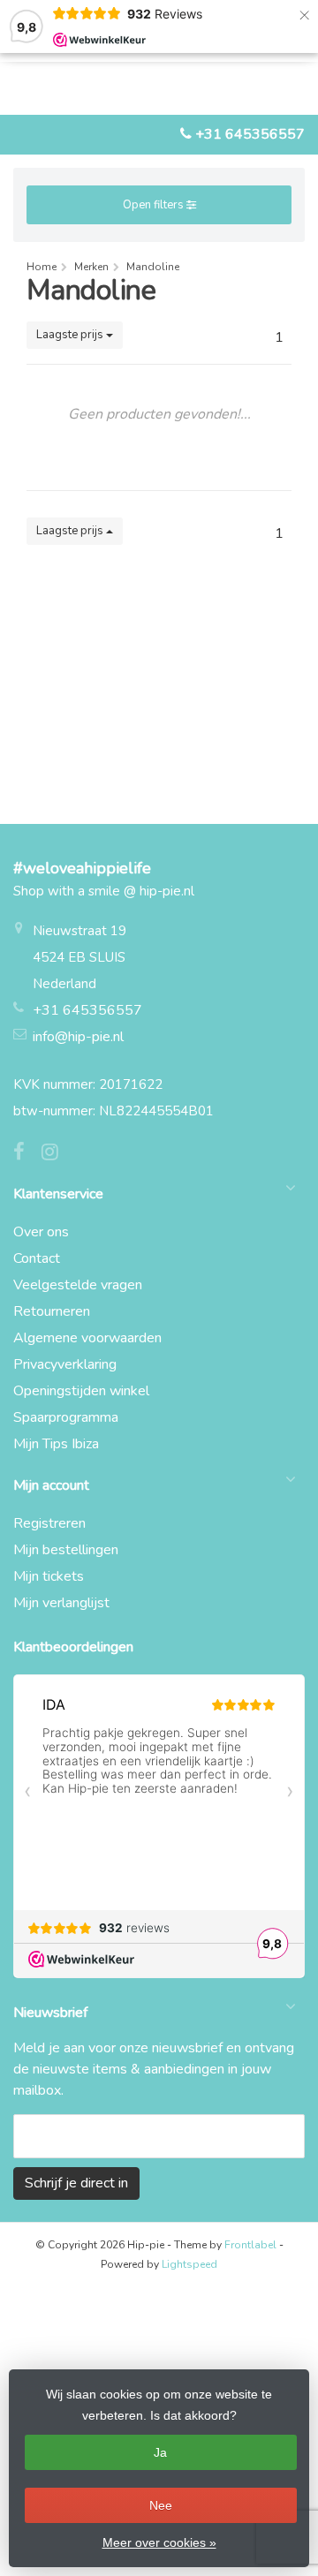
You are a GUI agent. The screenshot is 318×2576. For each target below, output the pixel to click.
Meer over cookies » (159, 2542)
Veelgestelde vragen (78, 1285)
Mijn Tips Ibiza (56, 1444)
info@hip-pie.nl (78, 1037)
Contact (37, 1258)
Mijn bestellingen (66, 1550)
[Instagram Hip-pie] (57, 1154)
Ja (160, 2452)
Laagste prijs (71, 335)
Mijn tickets (49, 1576)
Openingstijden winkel (81, 1391)
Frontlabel (250, 2245)
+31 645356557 (250, 134)
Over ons (41, 1232)
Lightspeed (189, 2264)
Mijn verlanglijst (61, 1603)
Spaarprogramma (66, 1417)
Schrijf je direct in (76, 2183)
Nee (161, 2505)
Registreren (49, 1523)
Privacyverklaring (65, 1364)
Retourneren (52, 1311)
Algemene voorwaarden (87, 1338)
